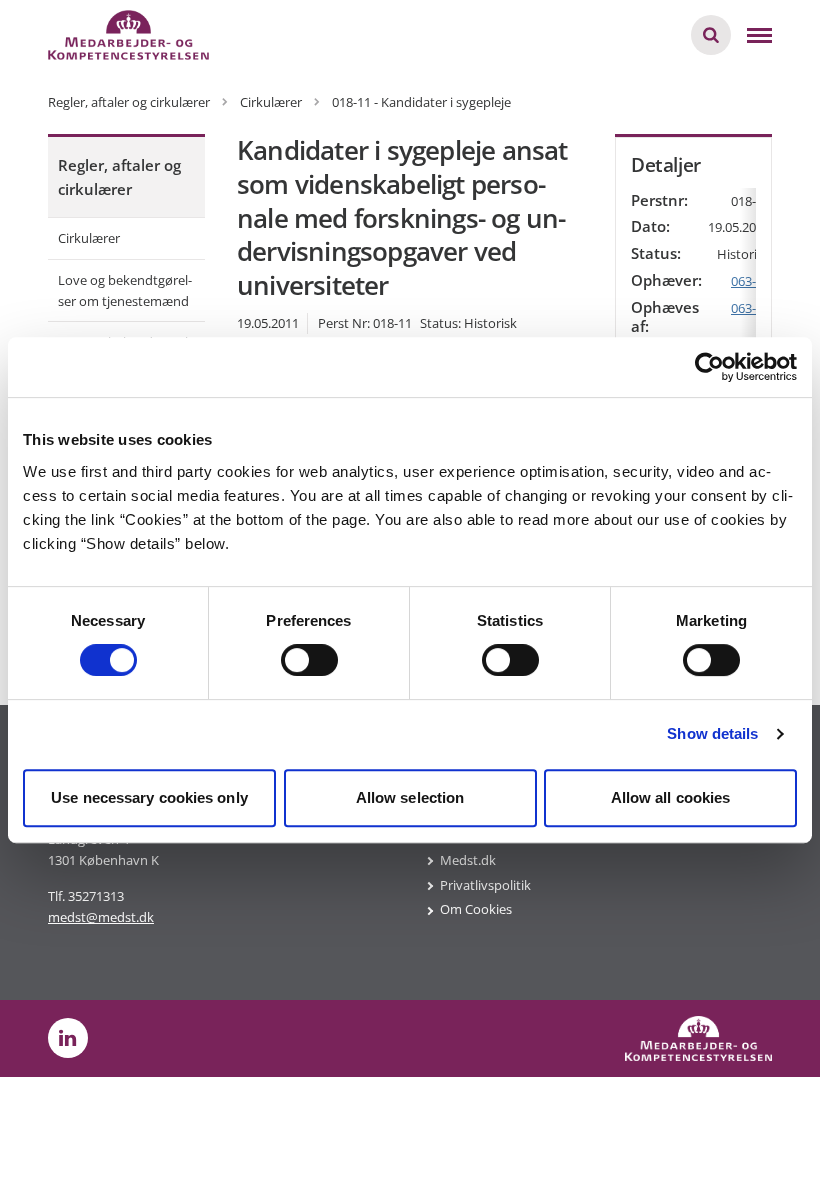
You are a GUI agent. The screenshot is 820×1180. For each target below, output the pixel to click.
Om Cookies (476, 909)
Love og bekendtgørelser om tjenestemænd (125, 290)
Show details (712, 733)
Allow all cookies (671, 797)
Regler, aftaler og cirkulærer (119, 177)
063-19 (750, 308)
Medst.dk (468, 860)
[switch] (309, 660)
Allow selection (410, 797)
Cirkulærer (89, 238)
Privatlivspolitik (485, 885)
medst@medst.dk (101, 917)
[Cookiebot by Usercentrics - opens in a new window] (709, 367)
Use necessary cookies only (149, 797)
